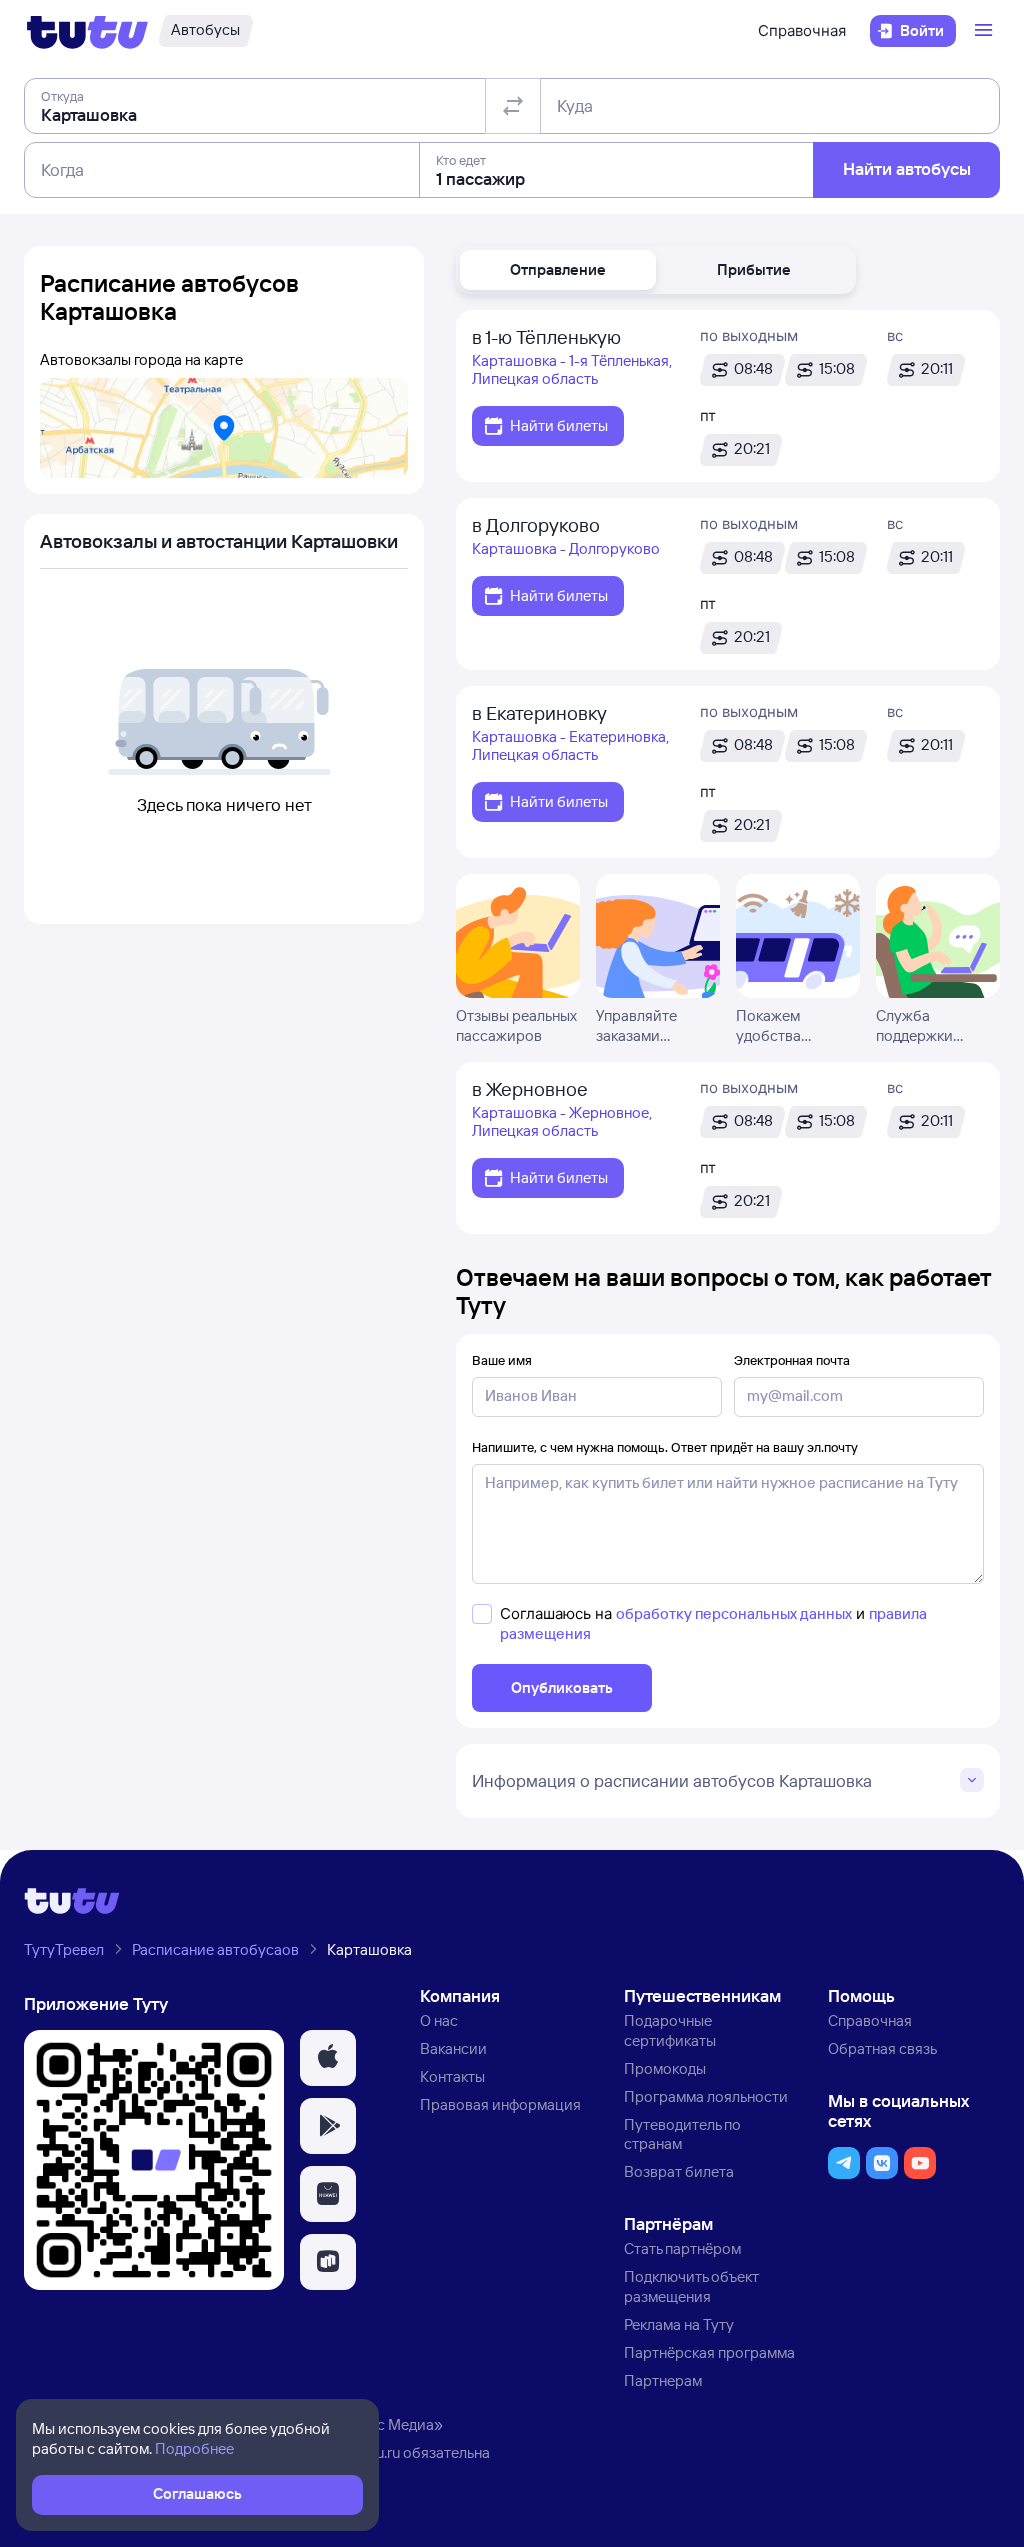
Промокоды (665, 2068)
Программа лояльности (706, 2096)
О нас (439, 2020)
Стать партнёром (682, 2248)
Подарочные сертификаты (670, 2030)
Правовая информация (500, 2104)
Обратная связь (882, 2048)
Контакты (452, 2076)
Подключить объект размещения (691, 2286)
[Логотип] (87, 31)
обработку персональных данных (734, 1613)
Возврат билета (679, 2171)
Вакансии (453, 2048)
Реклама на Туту (679, 2324)
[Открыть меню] (986, 31)
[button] (558, 270)
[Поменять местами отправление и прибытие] (513, 106)
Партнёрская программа (709, 2352)
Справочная (802, 30)
